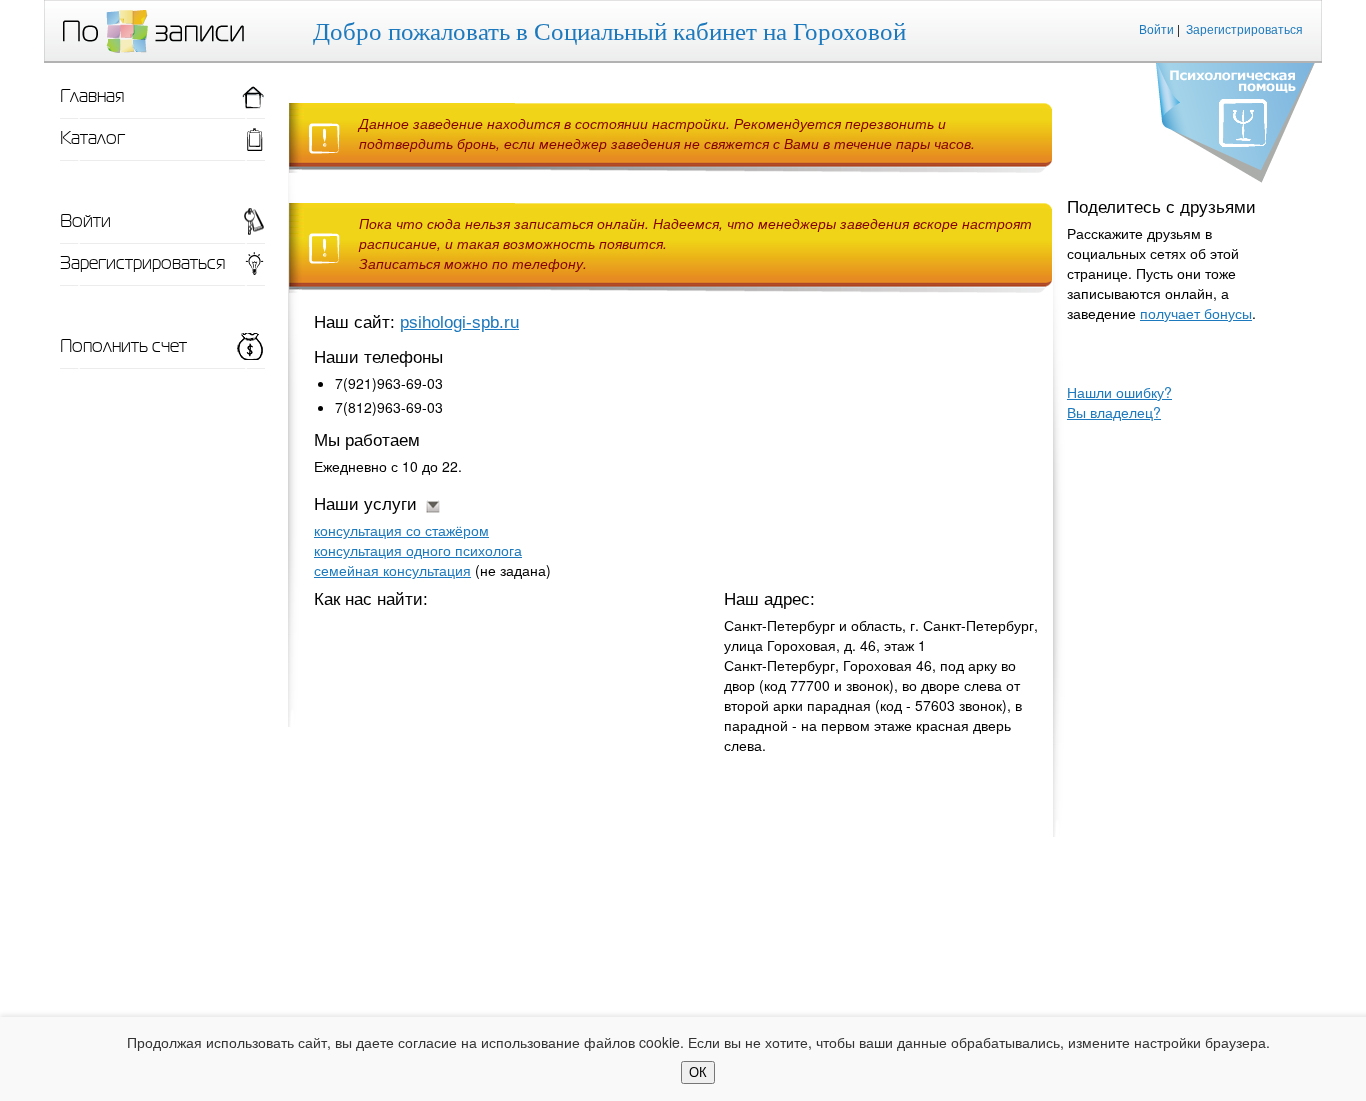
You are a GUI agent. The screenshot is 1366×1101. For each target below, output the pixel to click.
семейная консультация (392, 570)
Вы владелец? (1114, 412)
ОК (698, 1072)
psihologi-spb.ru (459, 322)
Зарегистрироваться (1244, 28)
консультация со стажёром (401, 530)
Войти (1156, 28)
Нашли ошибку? (1119, 392)
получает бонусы (1196, 313)
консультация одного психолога (418, 550)
